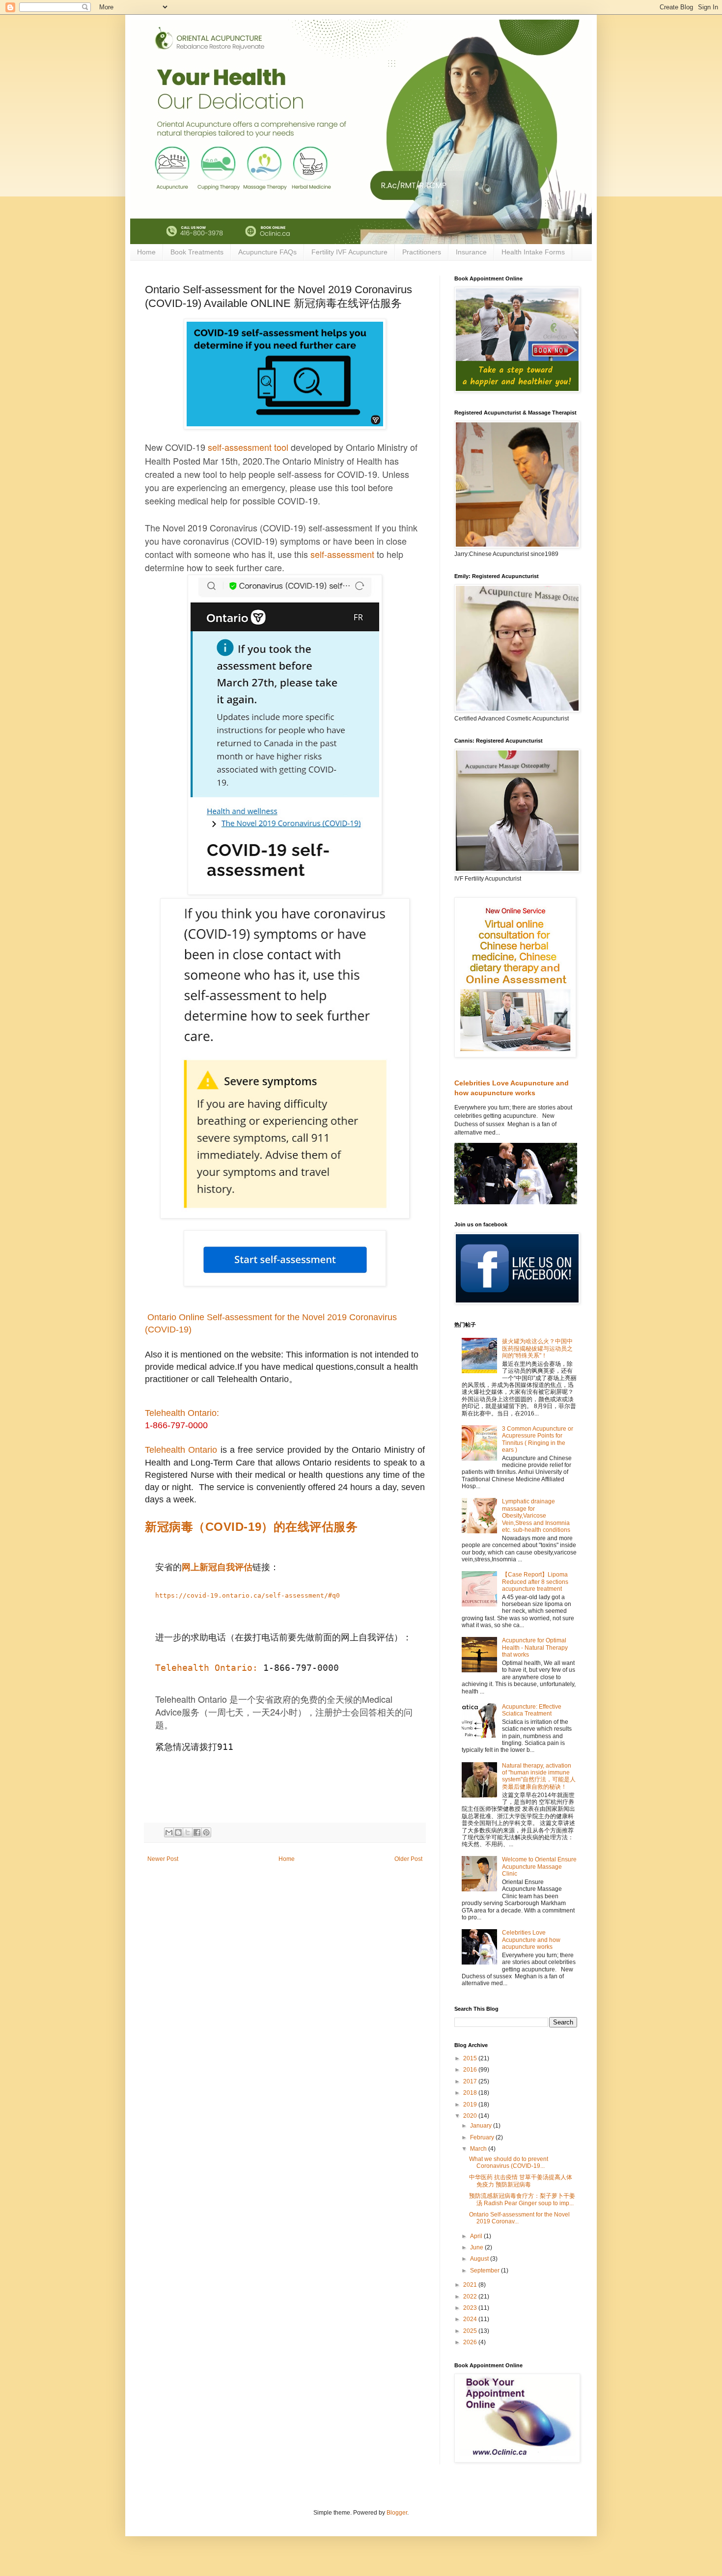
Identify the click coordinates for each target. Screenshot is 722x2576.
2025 (471, 2331)
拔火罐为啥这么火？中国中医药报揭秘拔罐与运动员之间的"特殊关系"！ (537, 1348)
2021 (471, 2285)
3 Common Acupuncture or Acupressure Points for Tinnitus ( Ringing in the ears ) (538, 1439)
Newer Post (163, 1859)
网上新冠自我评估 (217, 1567)
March (479, 2149)
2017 (471, 2081)
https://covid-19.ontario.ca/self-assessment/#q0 (248, 1595)
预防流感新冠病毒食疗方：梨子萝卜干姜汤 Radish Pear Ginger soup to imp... (522, 2199)
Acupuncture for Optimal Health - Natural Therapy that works (535, 1648)
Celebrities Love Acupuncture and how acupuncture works (531, 1940)
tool (280, 447)
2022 (471, 2297)
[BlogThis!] (178, 1832)
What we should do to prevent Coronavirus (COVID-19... (509, 2162)
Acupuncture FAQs (267, 252)
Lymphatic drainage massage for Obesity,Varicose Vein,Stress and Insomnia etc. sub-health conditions (536, 1516)
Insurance (471, 252)
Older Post (408, 1859)
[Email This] (169, 1832)
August (480, 2259)
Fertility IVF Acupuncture (349, 252)
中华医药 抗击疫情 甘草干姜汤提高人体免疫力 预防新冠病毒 (521, 2181)
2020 (471, 2116)
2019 (471, 2105)
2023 (471, 2308)
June (477, 2247)
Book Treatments (197, 252)
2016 (471, 2070)
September (486, 2271)
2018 (471, 2093)
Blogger (397, 2513)
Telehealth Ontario (181, 1450)
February (483, 2137)
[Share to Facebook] (197, 1832)
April (477, 2236)
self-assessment (240, 447)
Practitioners (422, 252)
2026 (471, 2342)
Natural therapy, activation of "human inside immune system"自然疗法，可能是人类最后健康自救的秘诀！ (539, 1776)
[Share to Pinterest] (206, 1832)
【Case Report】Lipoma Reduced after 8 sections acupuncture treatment (535, 1582)
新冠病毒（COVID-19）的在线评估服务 (251, 1527)
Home (146, 252)
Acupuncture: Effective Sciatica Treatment (532, 1710)
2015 (471, 2058)
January (482, 2126)
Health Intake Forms (533, 252)
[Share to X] (188, 1832)
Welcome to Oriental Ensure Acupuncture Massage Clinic (539, 1867)
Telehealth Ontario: (182, 1413)
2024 (471, 2319)
